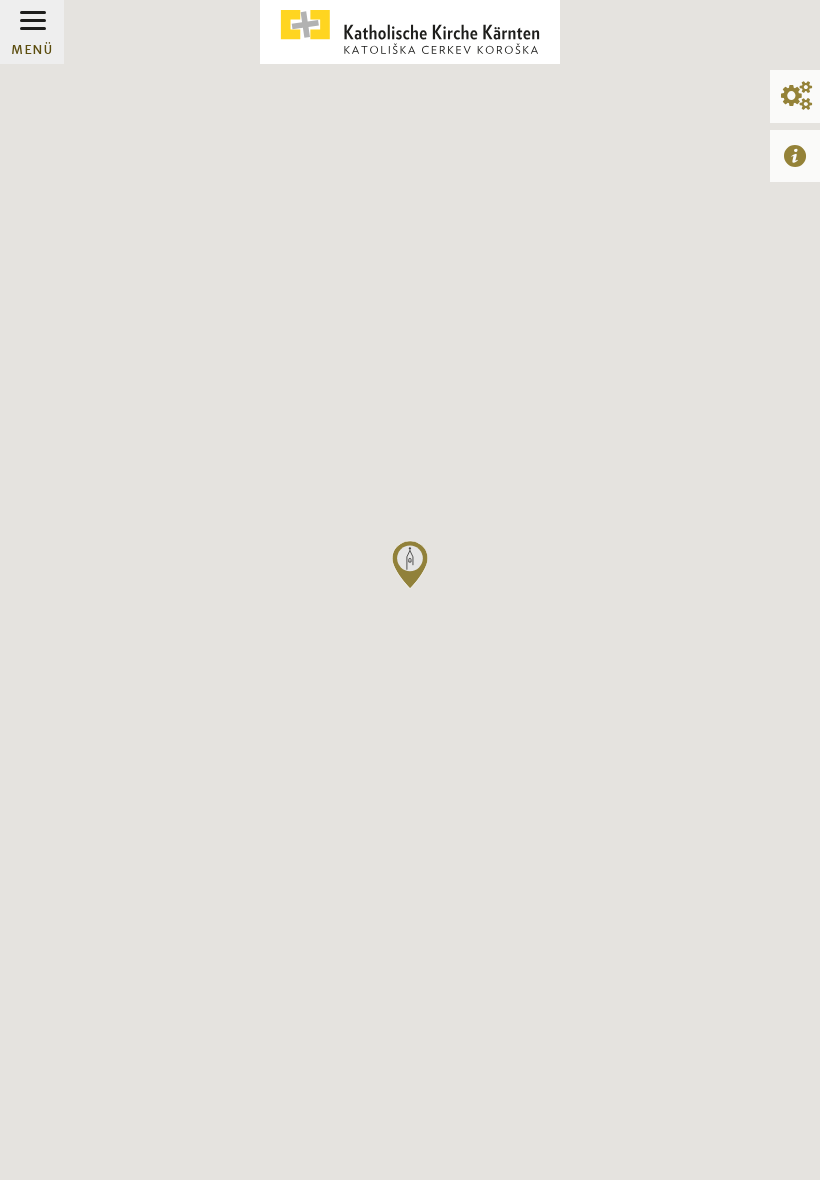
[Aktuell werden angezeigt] (795, 155)
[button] (410, 565)
